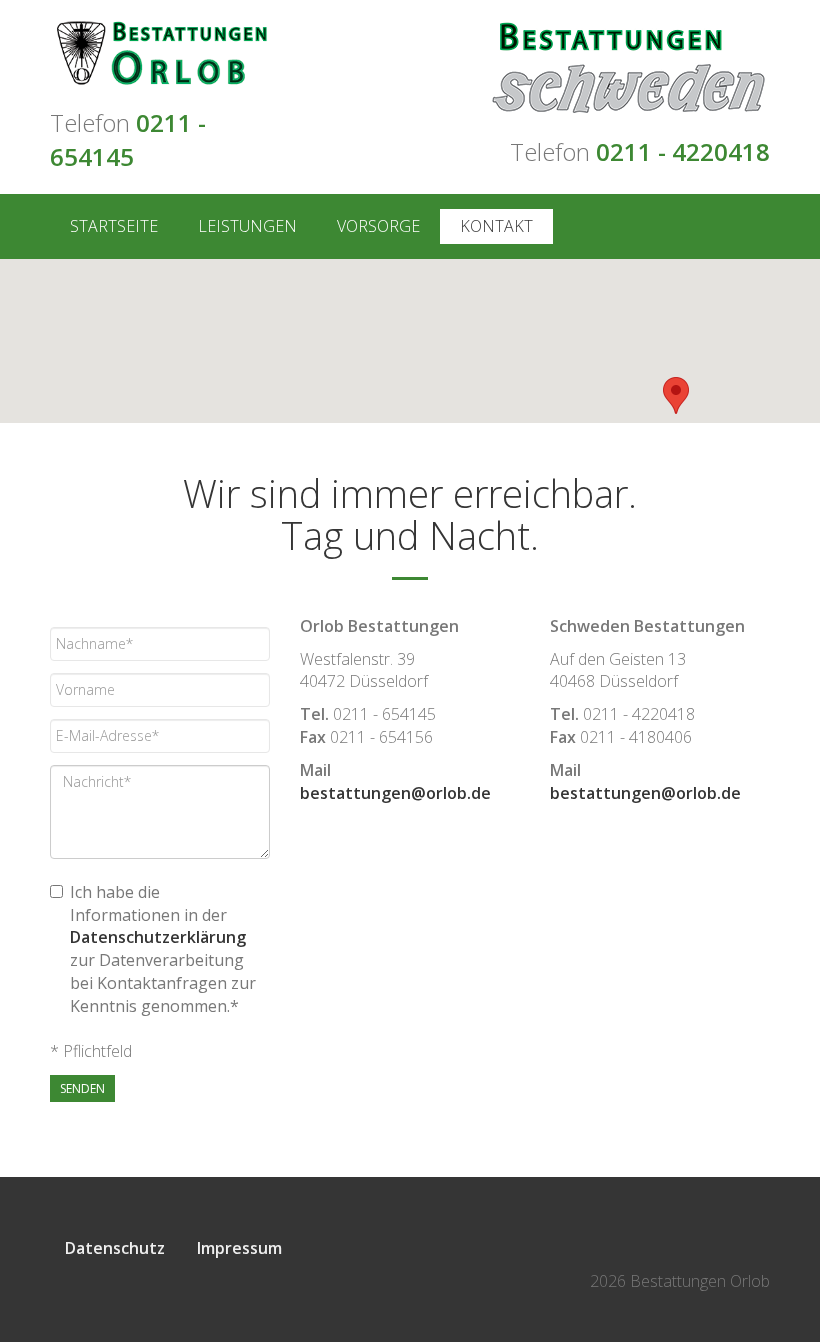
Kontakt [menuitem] (496, 226)
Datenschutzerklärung (158, 937)
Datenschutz (115, 1248)
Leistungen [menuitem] (247, 226)
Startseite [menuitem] (114, 226)
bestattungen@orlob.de (395, 793)
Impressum (239, 1248)
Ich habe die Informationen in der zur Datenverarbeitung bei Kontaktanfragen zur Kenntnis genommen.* (163, 949)
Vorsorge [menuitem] (378, 226)
